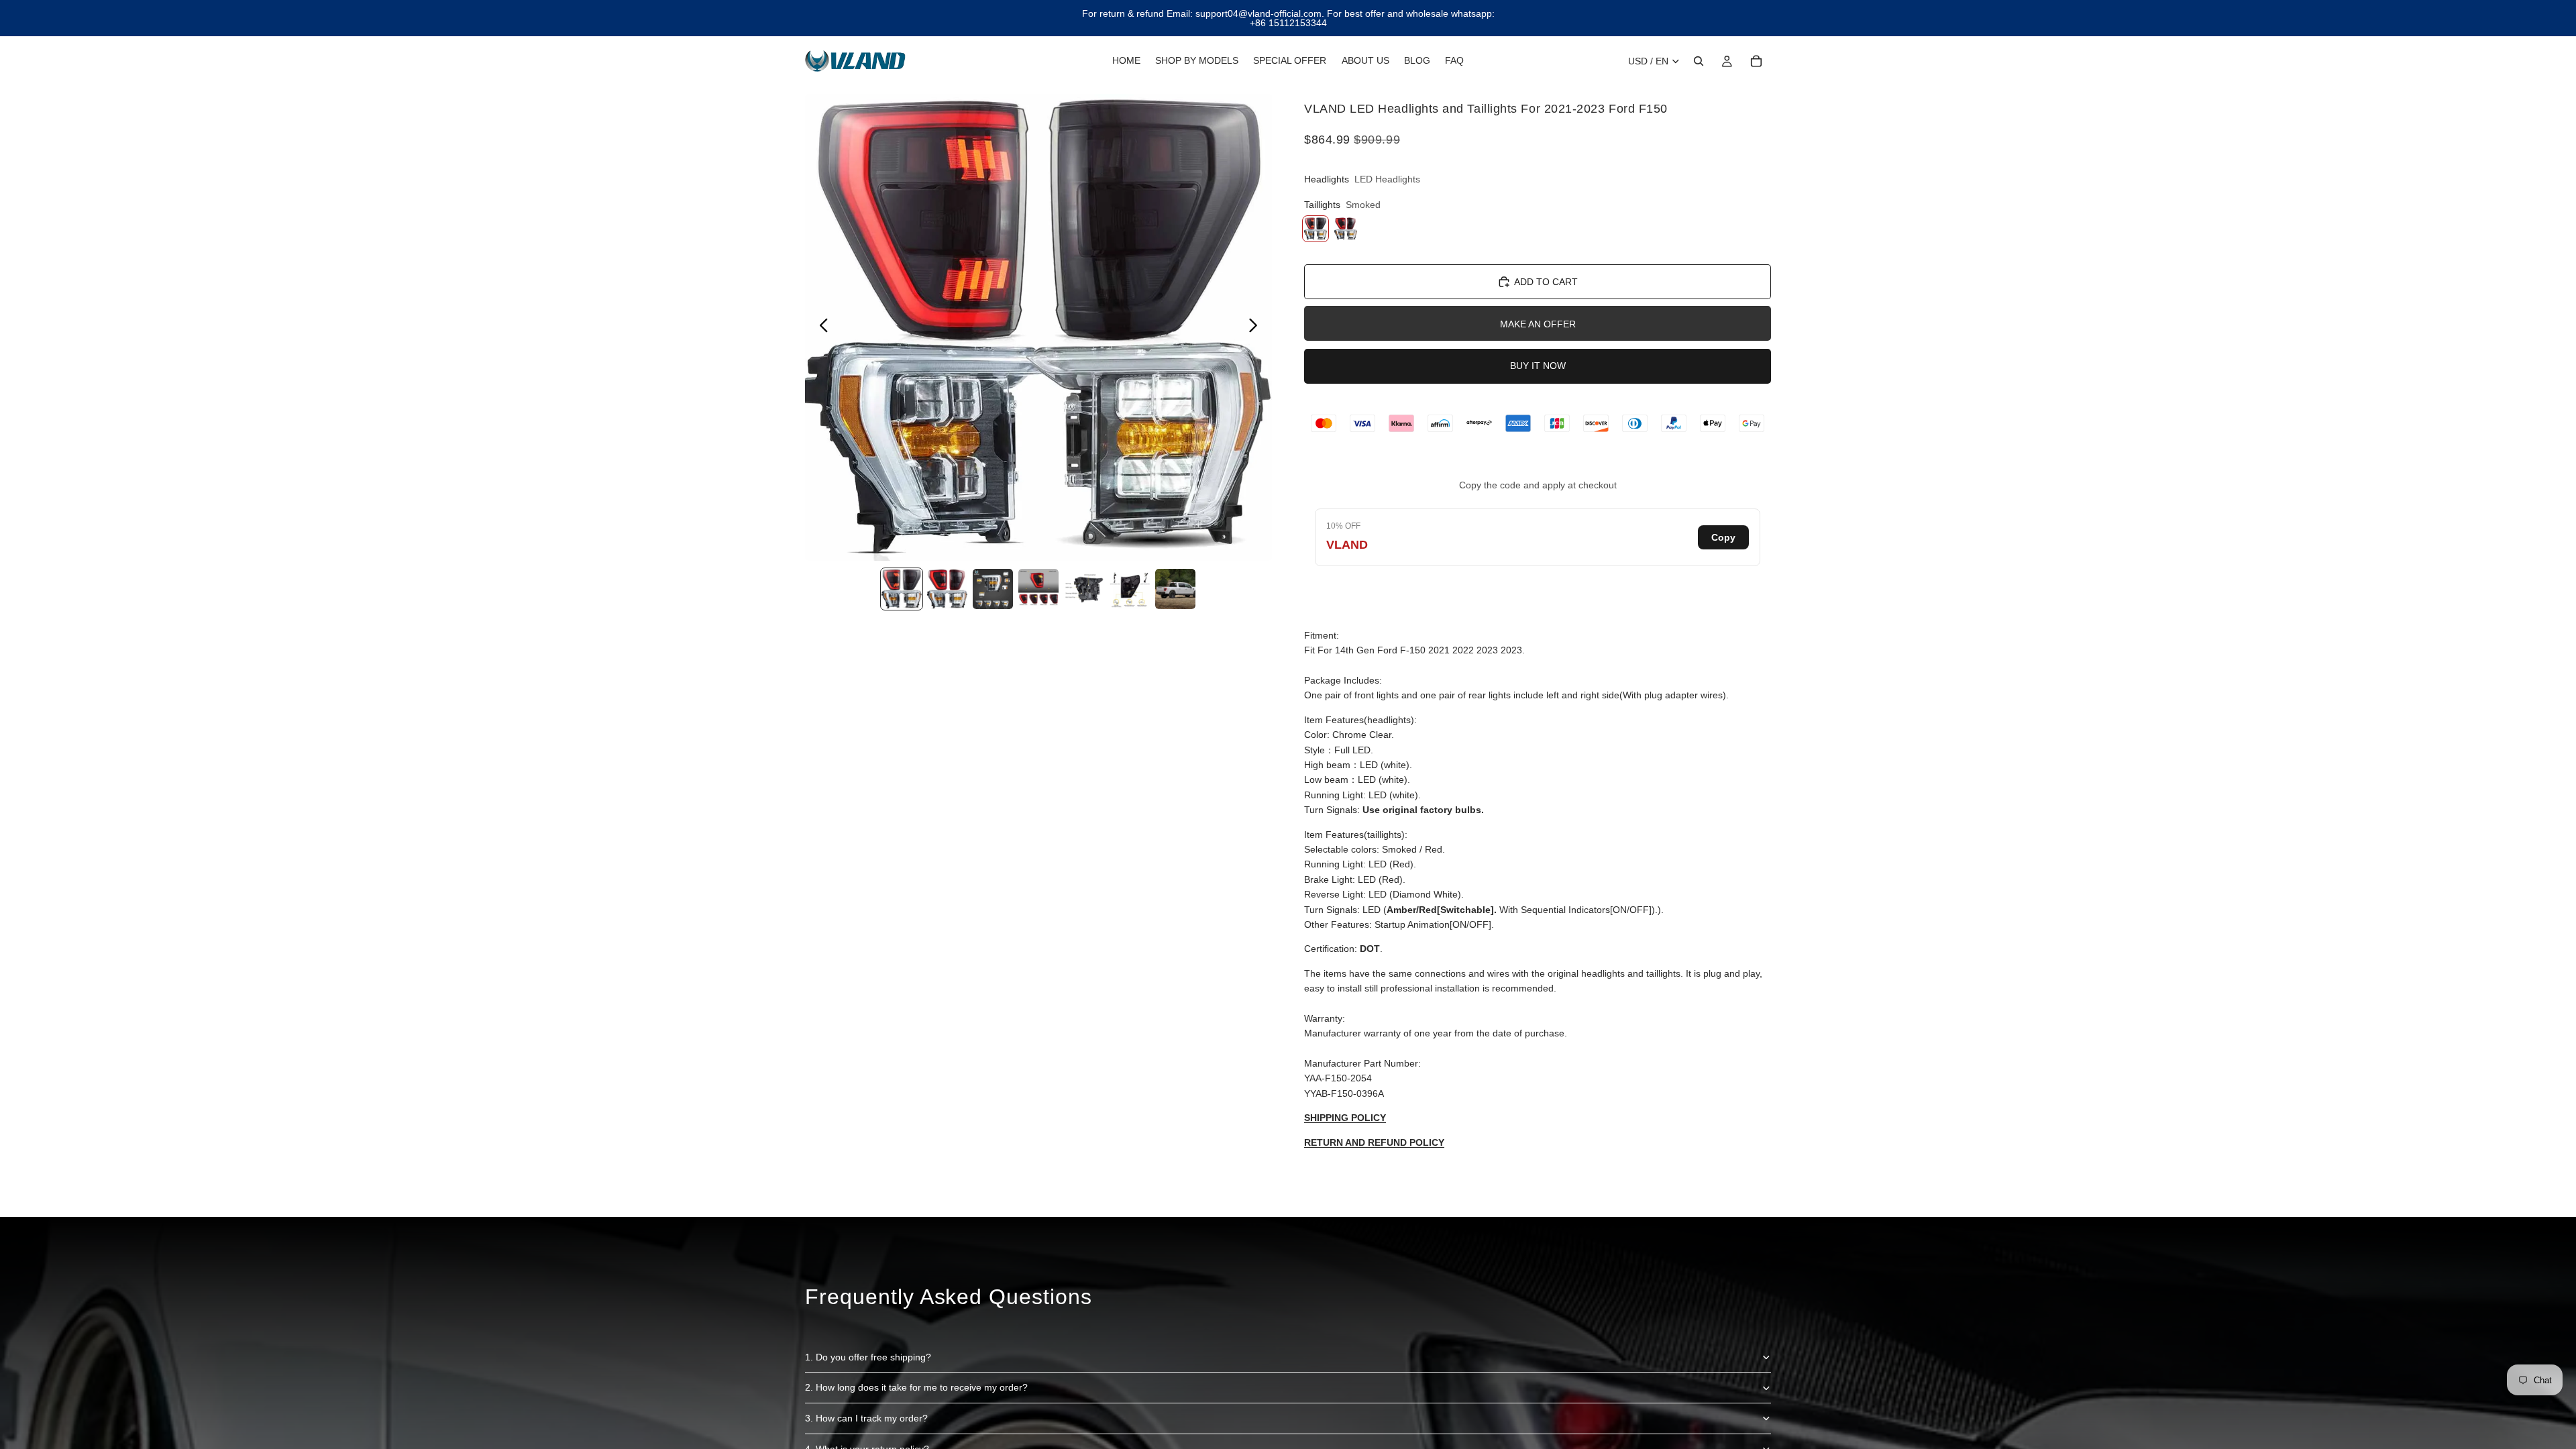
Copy (1723, 537)
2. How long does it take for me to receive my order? (916, 1387)
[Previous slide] (820, 327)
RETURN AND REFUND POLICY (1374, 1142)
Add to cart (1546, 282)
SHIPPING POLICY (1345, 1118)
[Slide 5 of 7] (1084, 589)
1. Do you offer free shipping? (868, 1357)
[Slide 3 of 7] (993, 589)
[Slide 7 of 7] (1175, 589)
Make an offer (1538, 324)
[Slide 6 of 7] (1130, 589)
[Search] (1699, 61)
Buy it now (1538, 366)
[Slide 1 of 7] (902, 589)
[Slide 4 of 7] (1038, 589)
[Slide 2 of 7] (947, 589)
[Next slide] (1257, 327)
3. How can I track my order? (866, 1418)
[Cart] (1756, 61)
